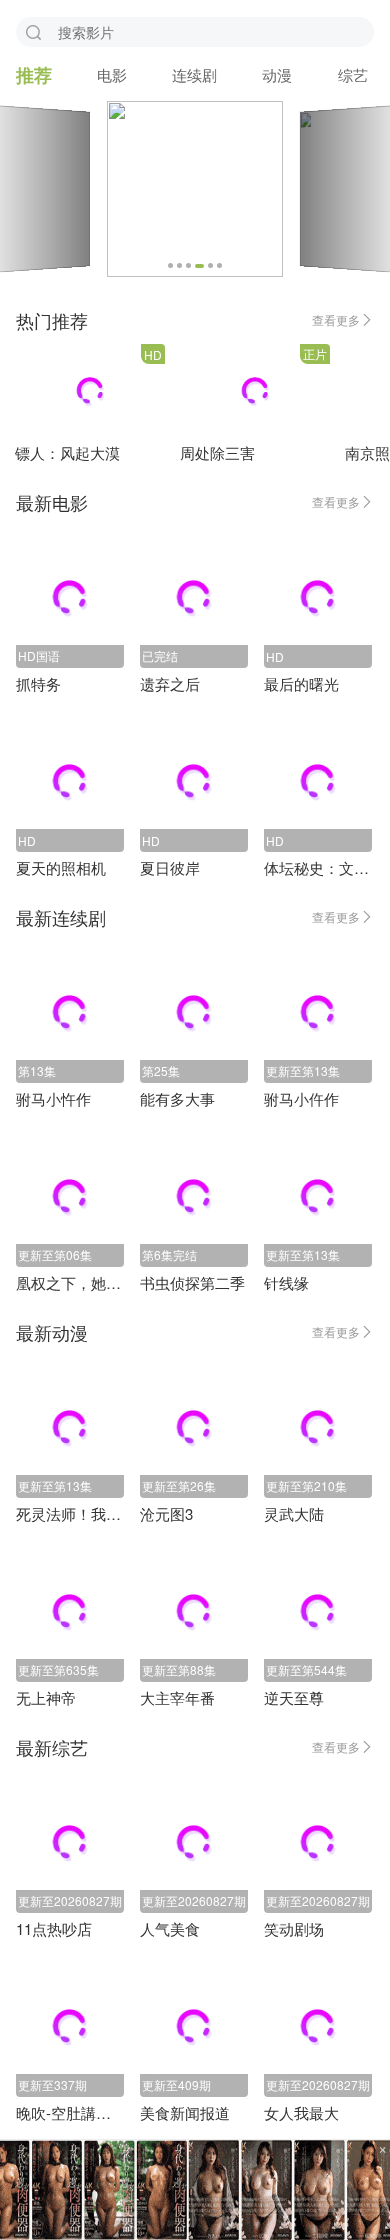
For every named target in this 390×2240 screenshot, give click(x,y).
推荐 (34, 75)
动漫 (277, 74)
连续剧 (194, 74)
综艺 (353, 74)
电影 (112, 74)
